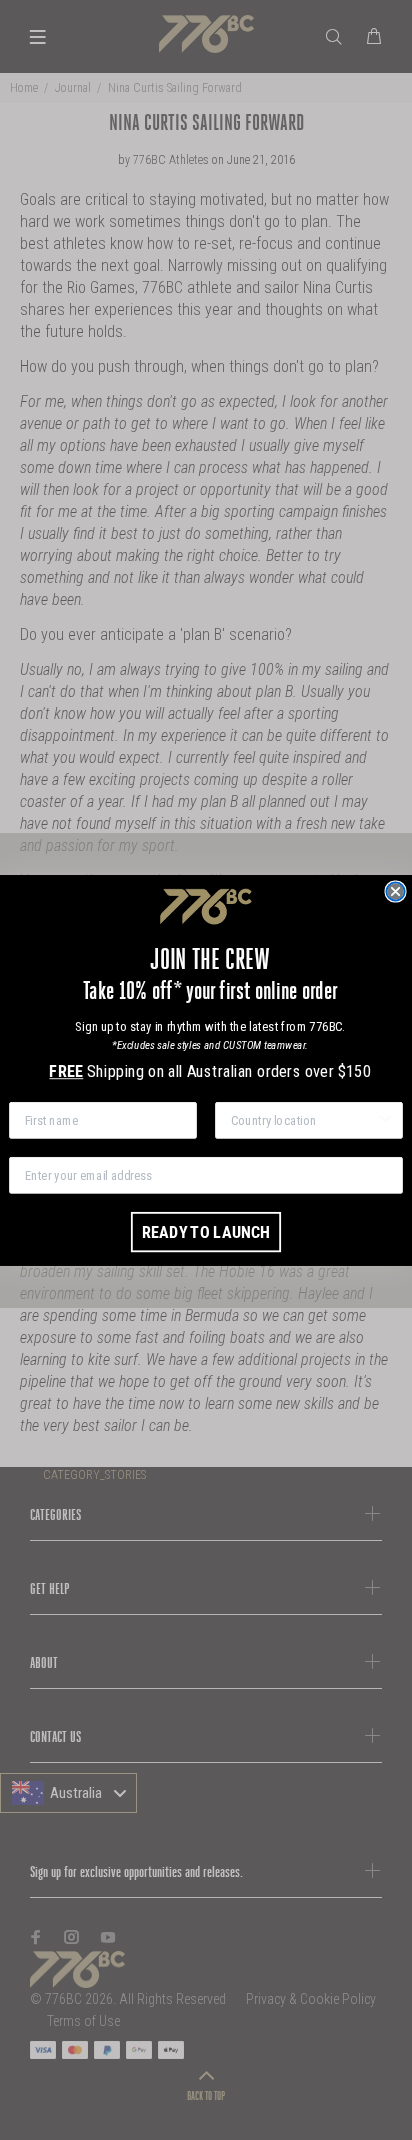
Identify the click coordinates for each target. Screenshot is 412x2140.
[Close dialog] (395, 891)
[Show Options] (385, 1119)
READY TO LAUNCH (206, 1230)
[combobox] (304, 1119)
